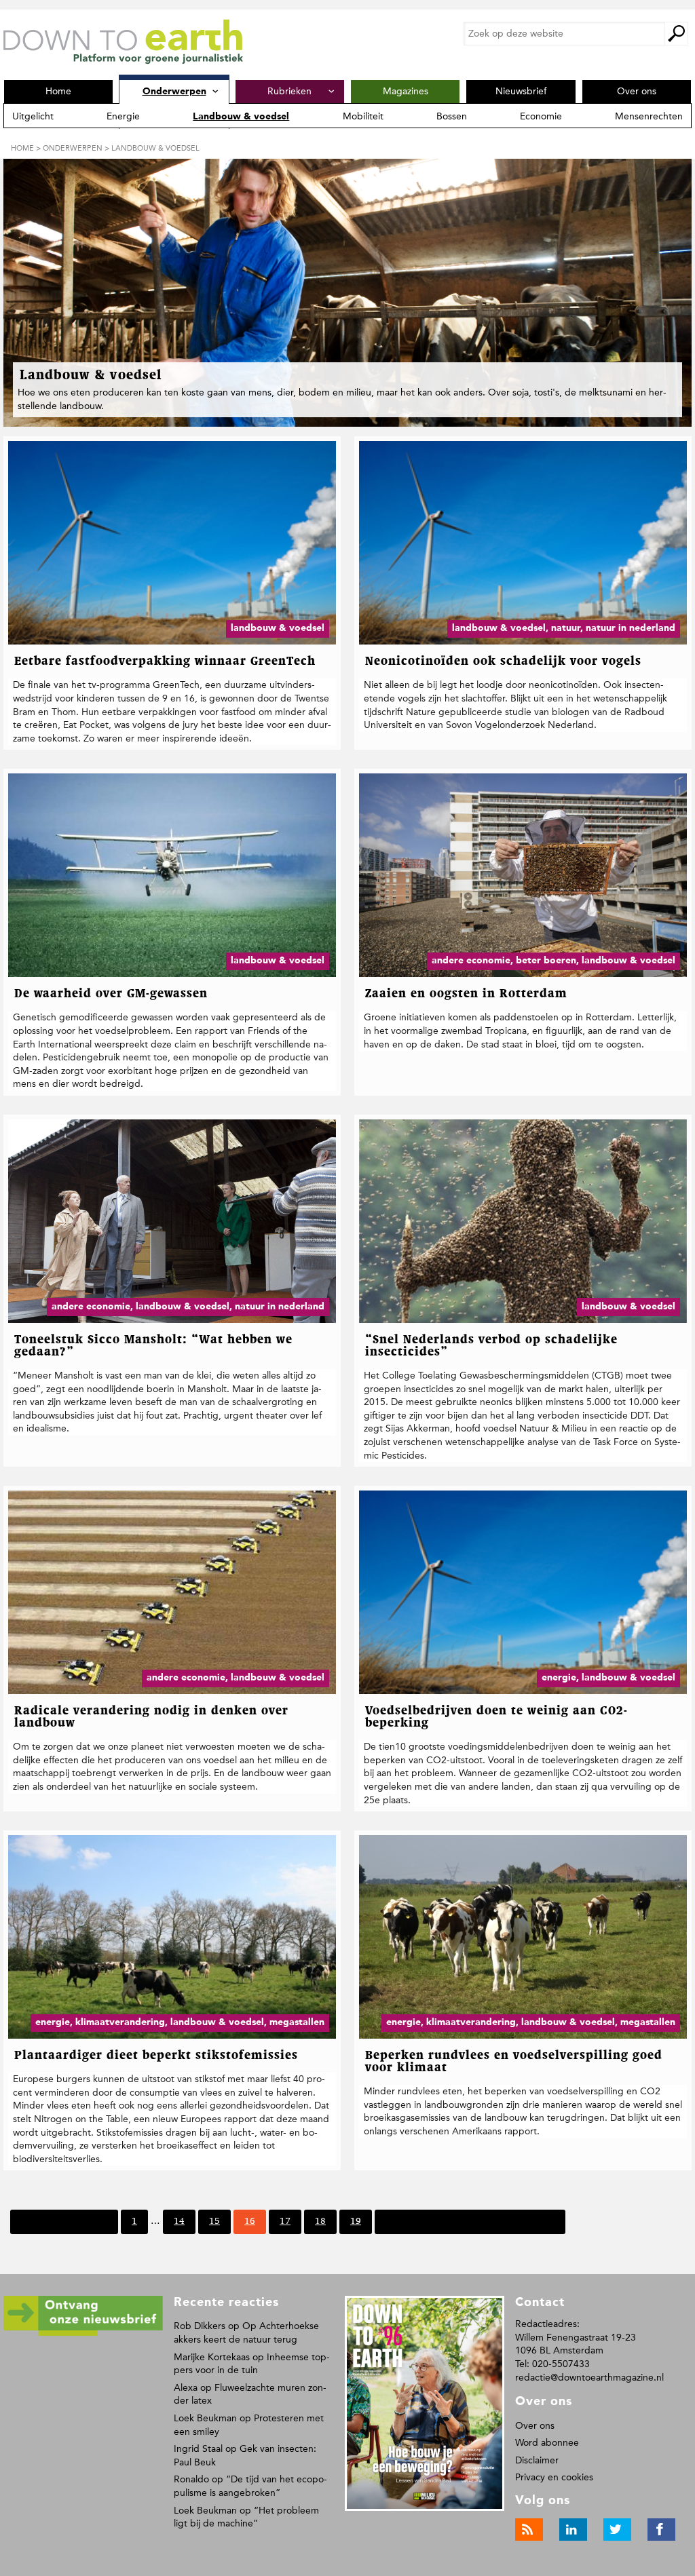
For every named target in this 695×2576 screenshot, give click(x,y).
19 (355, 2225)
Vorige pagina (78, 2221)
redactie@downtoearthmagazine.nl (589, 2378)
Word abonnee (547, 2443)
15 (214, 2225)
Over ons (535, 2426)
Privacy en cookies (554, 2477)
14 (179, 2225)
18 (320, 2225)
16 (249, 2225)
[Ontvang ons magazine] (83, 2333)
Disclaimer (537, 2460)
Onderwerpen (73, 148)
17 (285, 2225)
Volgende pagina (421, 2221)
